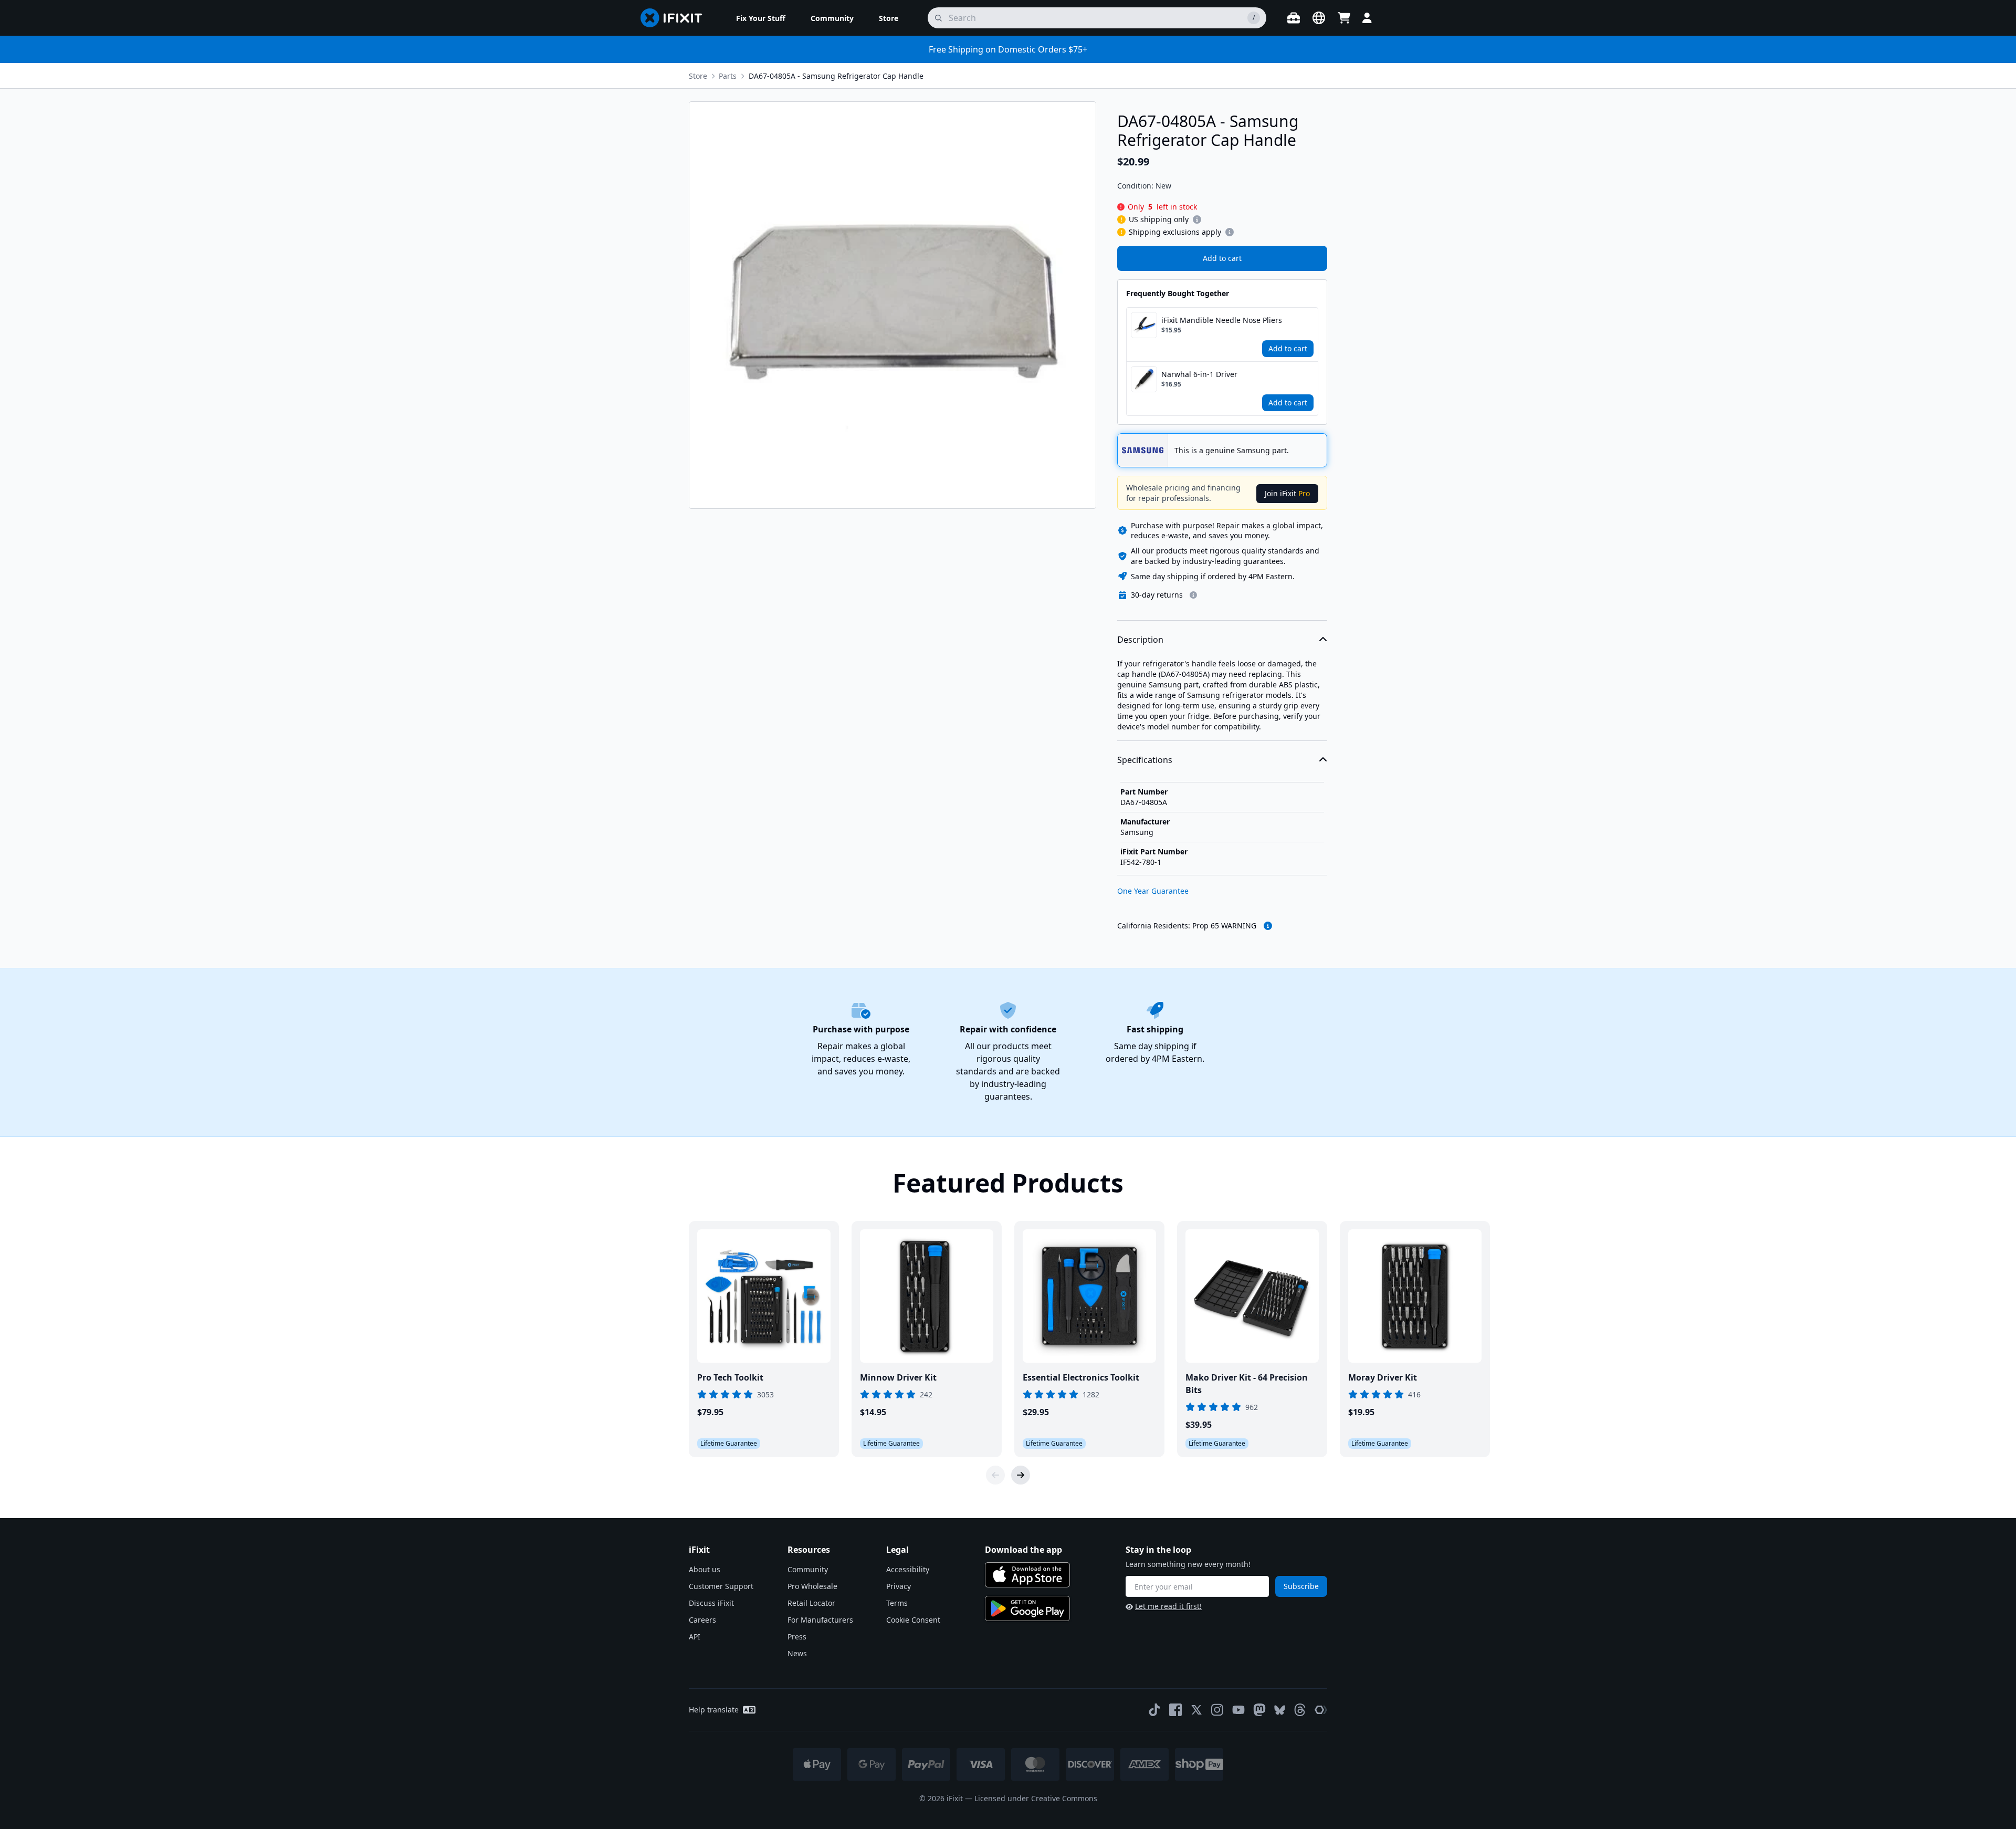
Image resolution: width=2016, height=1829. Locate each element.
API (695, 1637)
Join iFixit (1287, 493)
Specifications (1145, 760)
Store (698, 76)
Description (1140, 640)
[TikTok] (1154, 1710)
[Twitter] (1196, 1710)
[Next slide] (1021, 1475)
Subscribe (1301, 1586)
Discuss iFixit (711, 1603)
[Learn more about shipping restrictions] (1197, 220)
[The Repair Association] (1321, 1710)
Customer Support (721, 1586)
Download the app (1023, 1550)
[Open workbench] (1294, 18)
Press (797, 1637)
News (797, 1653)
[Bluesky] (1280, 1710)
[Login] (1367, 18)
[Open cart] (1344, 18)
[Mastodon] (1259, 1710)
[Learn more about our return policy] (1193, 595)
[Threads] (1300, 1710)
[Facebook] (1175, 1710)
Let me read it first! (1168, 1606)
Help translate (714, 1710)
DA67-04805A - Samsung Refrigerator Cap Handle (836, 76)
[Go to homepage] (676, 18)
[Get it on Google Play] (1027, 1608)
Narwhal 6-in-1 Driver (1199, 374)
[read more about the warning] (1268, 926)
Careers (702, 1620)
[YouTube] (1238, 1710)
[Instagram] (1217, 1710)
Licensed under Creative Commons (1036, 1798)
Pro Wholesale (812, 1586)
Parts (728, 76)
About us (705, 1569)
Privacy (899, 1586)
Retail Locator (811, 1603)
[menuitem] (761, 18)
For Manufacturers (820, 1620)
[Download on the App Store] (1027, 1575)
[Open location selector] (1319, 18)
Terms (897, 1603)
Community (808, 1569)
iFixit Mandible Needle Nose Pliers (1222, 320)
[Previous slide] (995, 1475)
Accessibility (908, 1569)
